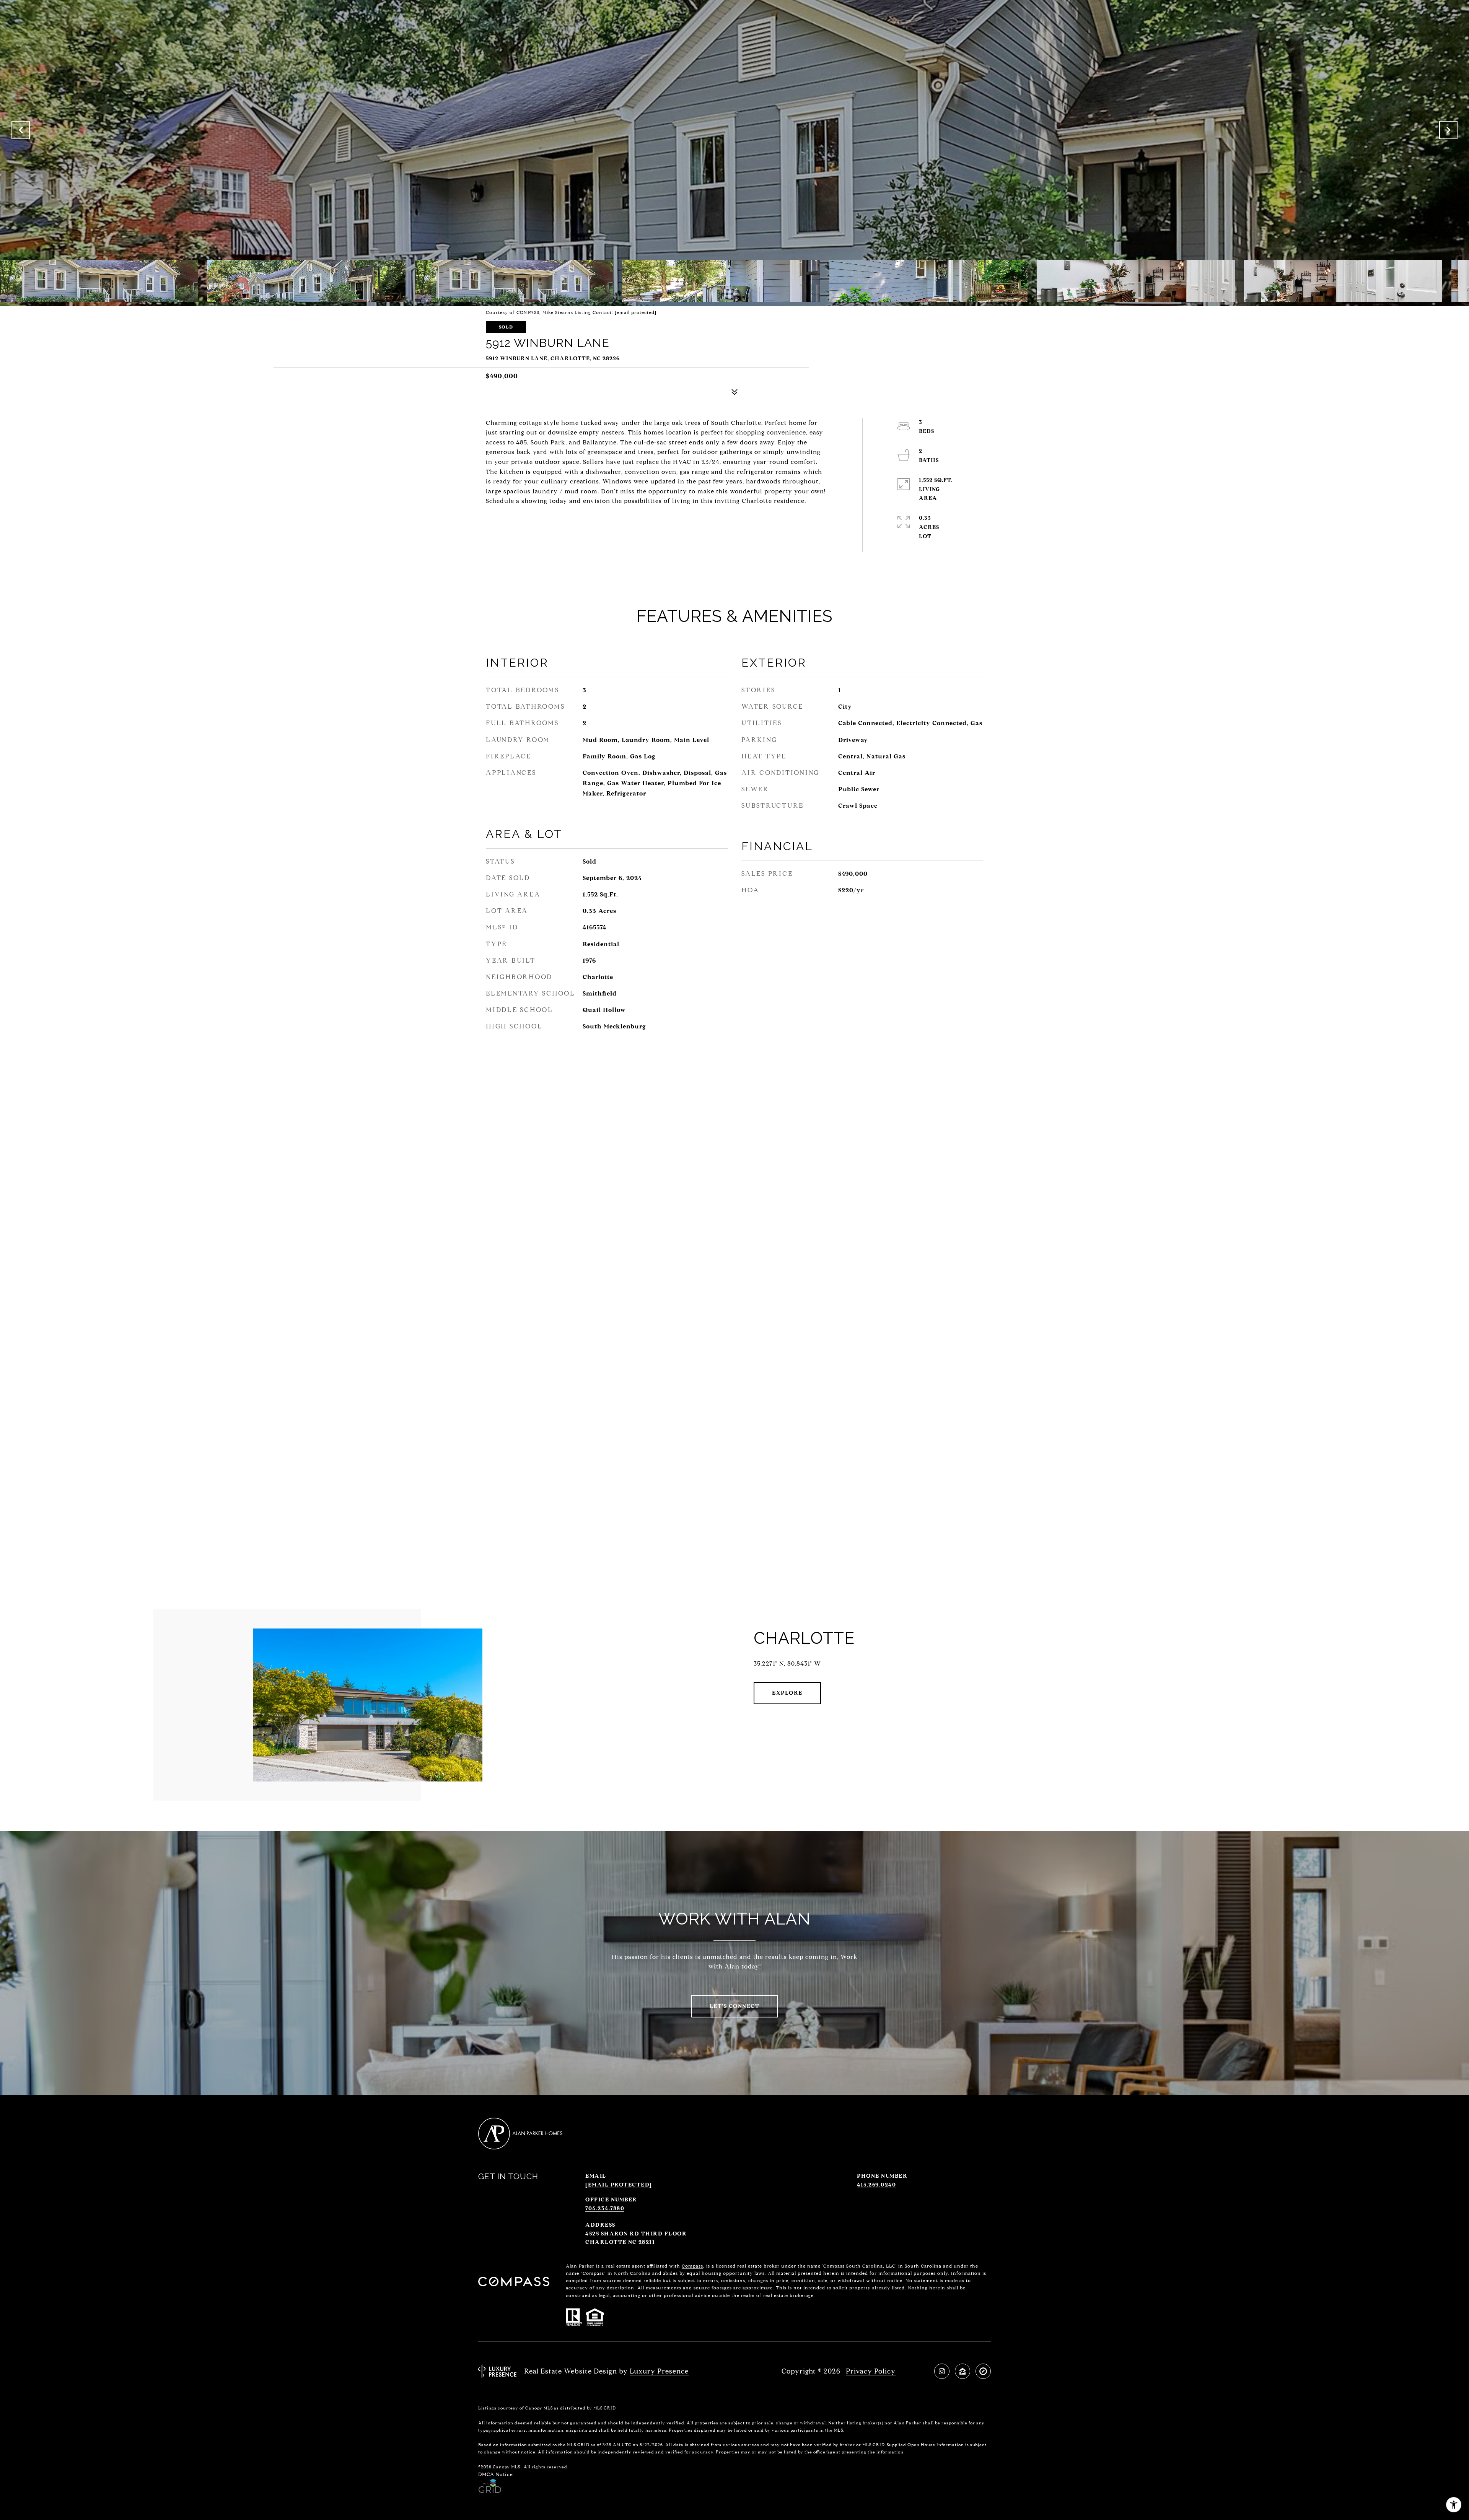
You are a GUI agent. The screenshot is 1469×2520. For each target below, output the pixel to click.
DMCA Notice (496, 2474)
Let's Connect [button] (735, 2006)
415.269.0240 (876, 2185)
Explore (787, 1693)
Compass (692, 2266)
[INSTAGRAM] (942, 2371)
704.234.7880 (605, 2208)
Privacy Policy (871, 2371)
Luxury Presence (659, 2371)
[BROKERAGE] (983, 2371)
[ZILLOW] (963, 2371)
